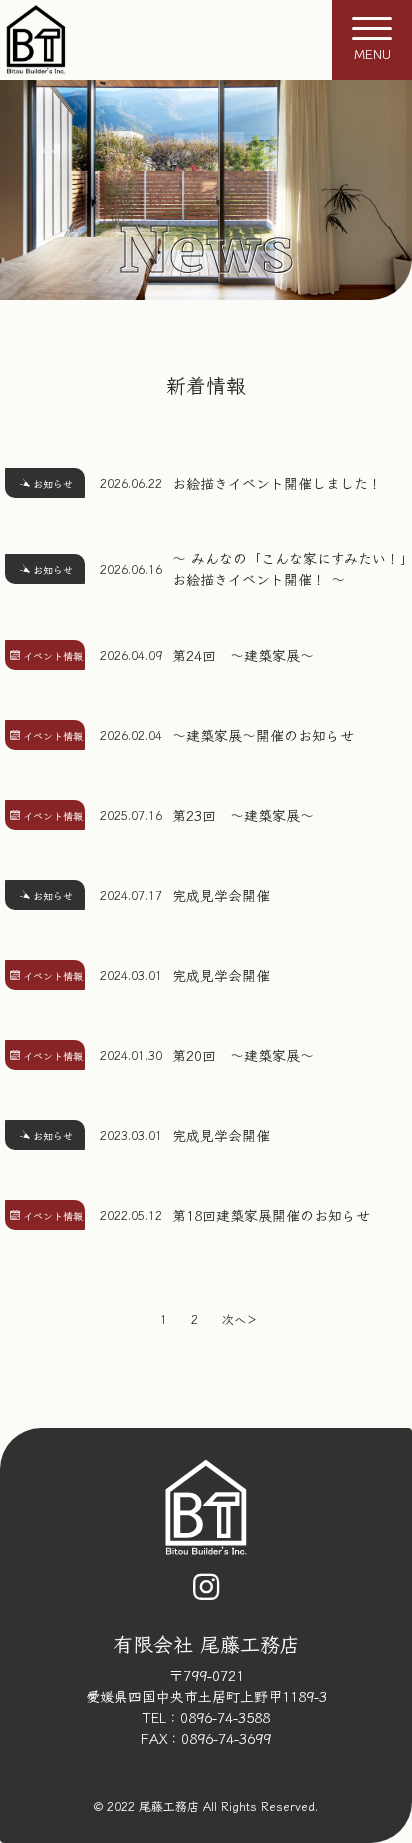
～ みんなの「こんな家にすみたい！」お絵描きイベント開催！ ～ (289, 568)
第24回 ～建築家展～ (243, 655)
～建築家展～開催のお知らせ (263, 735)
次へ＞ (240, 1318)
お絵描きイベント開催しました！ (277, 483)
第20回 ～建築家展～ (243, 1055)
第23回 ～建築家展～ (243, 815)
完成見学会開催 (221, 895)
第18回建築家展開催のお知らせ (271, 1215)
